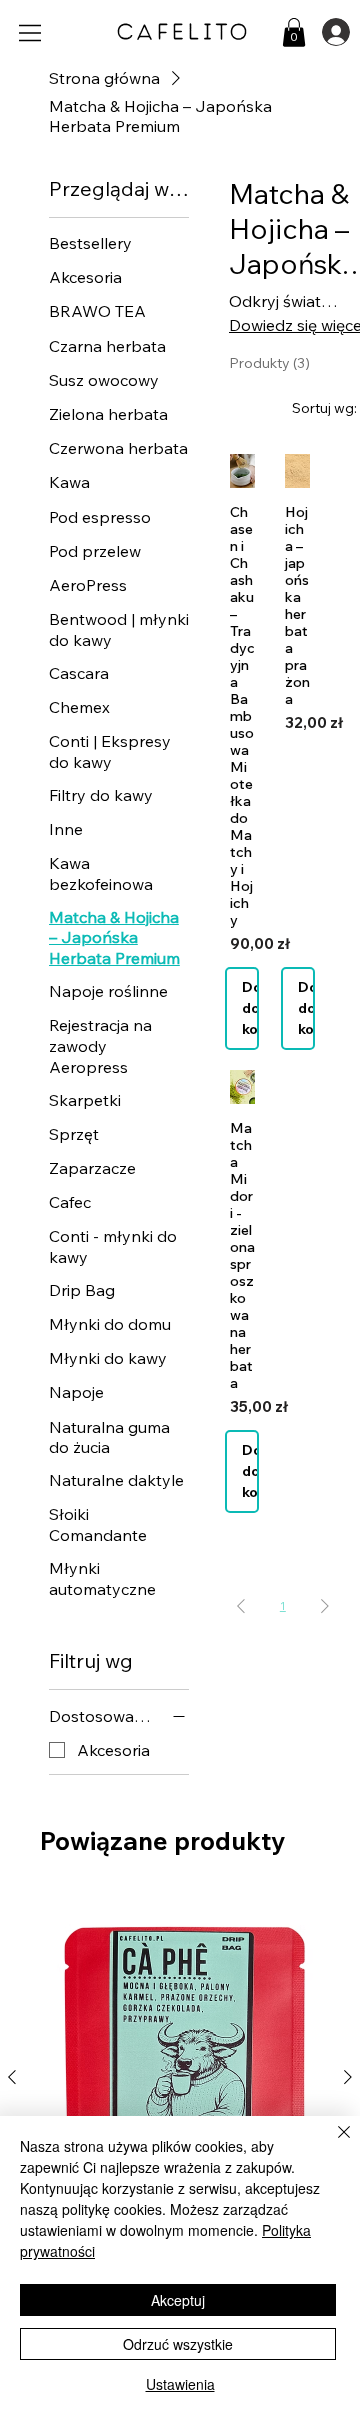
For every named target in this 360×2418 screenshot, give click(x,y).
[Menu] (31, 33)
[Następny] (348, 2077)
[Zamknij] (332, 2144)
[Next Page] (325, 1606)
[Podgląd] (242, 471)
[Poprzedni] (12, 2077)
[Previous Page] (241, 1606)
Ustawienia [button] (180, 2384)
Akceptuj (178, 2300)
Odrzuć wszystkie (178, 2344)
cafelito (182, 31)
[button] (294, 32)
